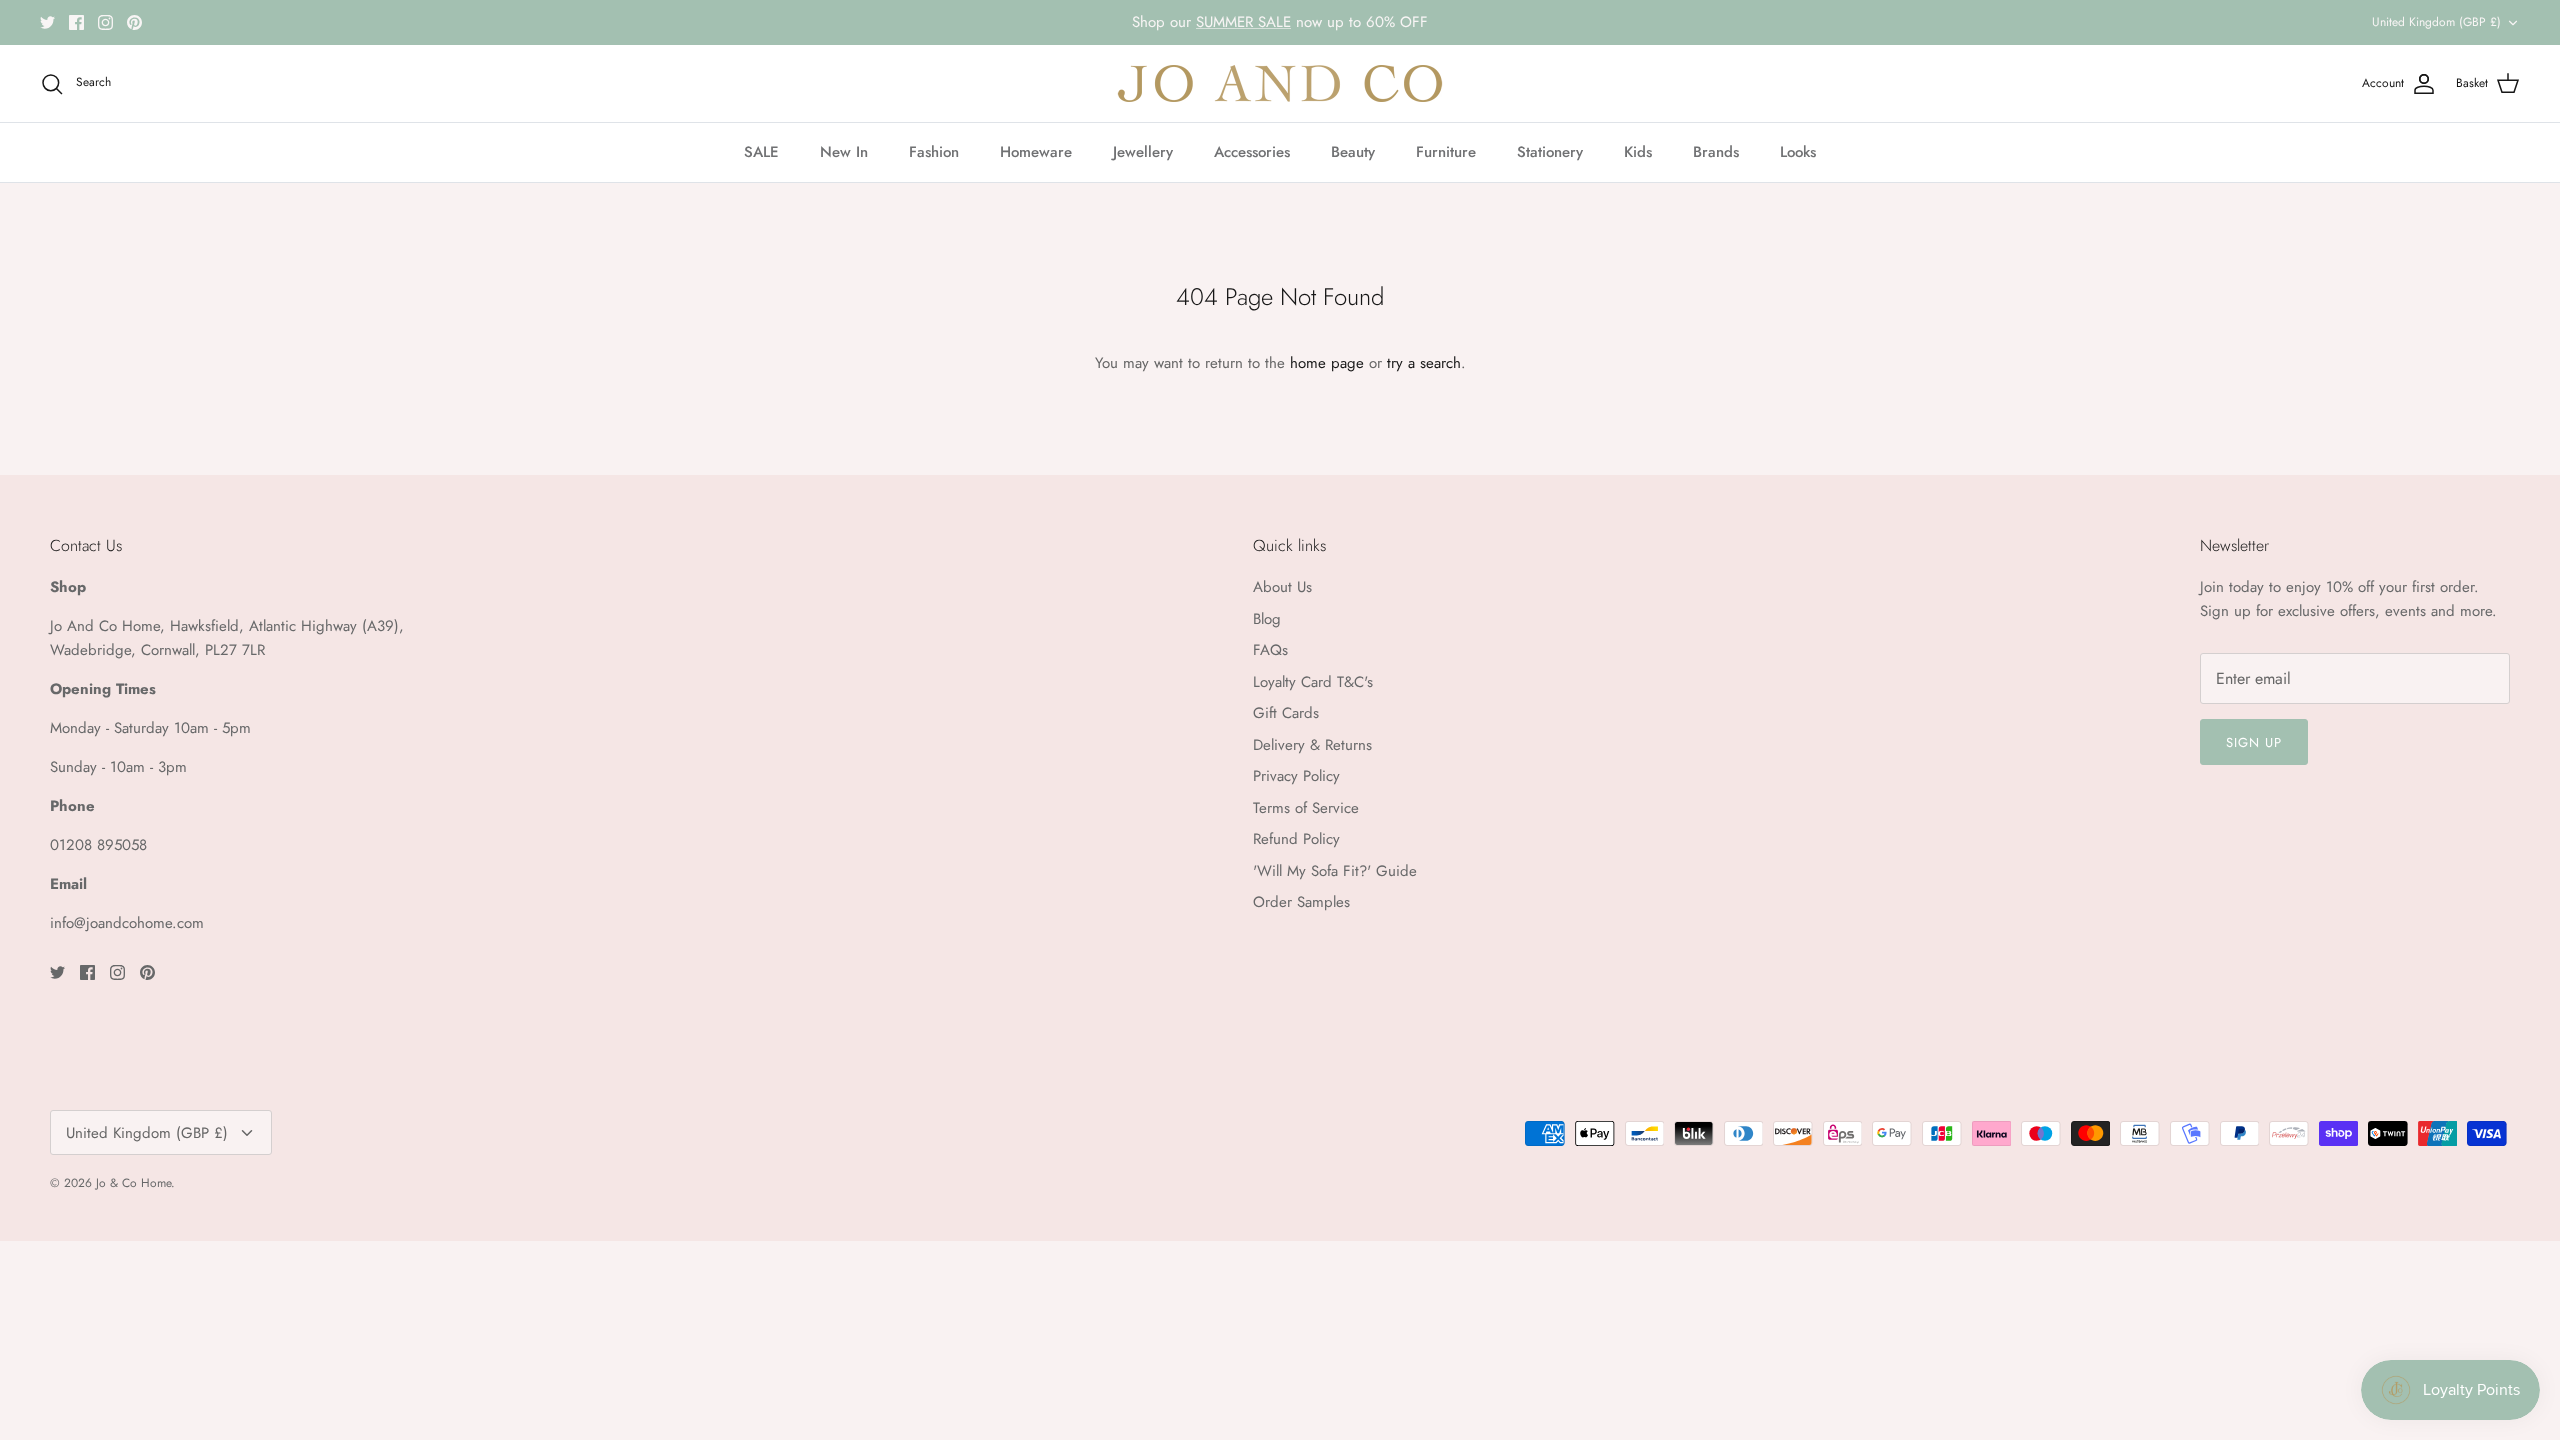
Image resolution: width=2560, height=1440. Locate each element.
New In (844, 152)
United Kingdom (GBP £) (2436, 22)
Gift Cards (1286, 713)
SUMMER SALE (1243, 22)
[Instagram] (105, 22)
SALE (761, 152)
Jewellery (1143, 152)
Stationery (1550, 152)
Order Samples (1301, 902)
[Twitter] (47, 22)
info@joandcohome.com (127, 923)
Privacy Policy (1296, 776)
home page (1327, 363)
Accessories (1252, 152)
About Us (1282, 587)
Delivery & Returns (1312, 745)
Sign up (2254, 742)
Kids (1638, 152)
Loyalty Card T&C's (1313, 682)
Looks (1798, 152)
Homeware (1036, 152)
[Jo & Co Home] (1280, 83)
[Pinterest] (134, 22)
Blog (1267, 619)
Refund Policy (1296, 839)
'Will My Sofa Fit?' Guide (1335, 871)
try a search (1424, 363)
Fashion (934, 152)
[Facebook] (76, 22)
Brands (1716, 152)
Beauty (1353, 152)
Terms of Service (1306, 808)
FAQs (1270, 650)
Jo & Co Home (133, 1183)
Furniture (1446, 152)
